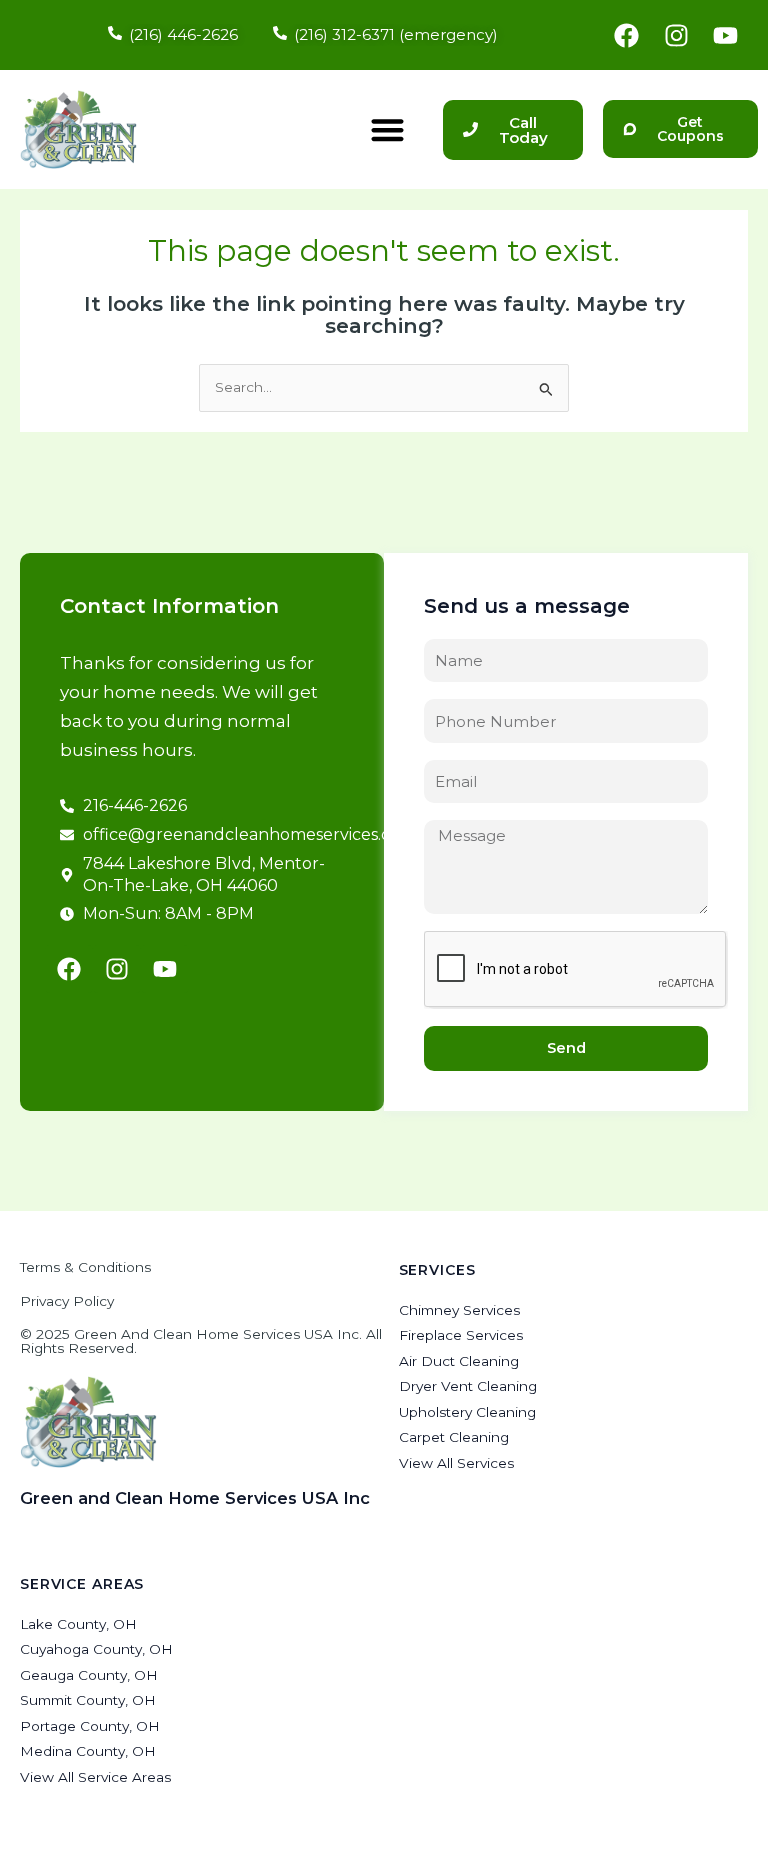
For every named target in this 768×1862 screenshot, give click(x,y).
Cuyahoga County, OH (96, 1649)
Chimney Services (459, 1310)
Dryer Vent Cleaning (468, 1386)
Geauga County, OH (89, 1675)
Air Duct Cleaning (459, 1361)
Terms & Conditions (85, 1267)
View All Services (456, 1463)
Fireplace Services (461, 1335)
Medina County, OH (88, 1751)
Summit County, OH (88, 1700)
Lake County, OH (78, 1624)
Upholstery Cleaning (467, 1412)
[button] (387, 129)
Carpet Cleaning (454, 1437)
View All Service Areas (95, 1777)
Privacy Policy (67, 1301)
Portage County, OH (90, 1726)
